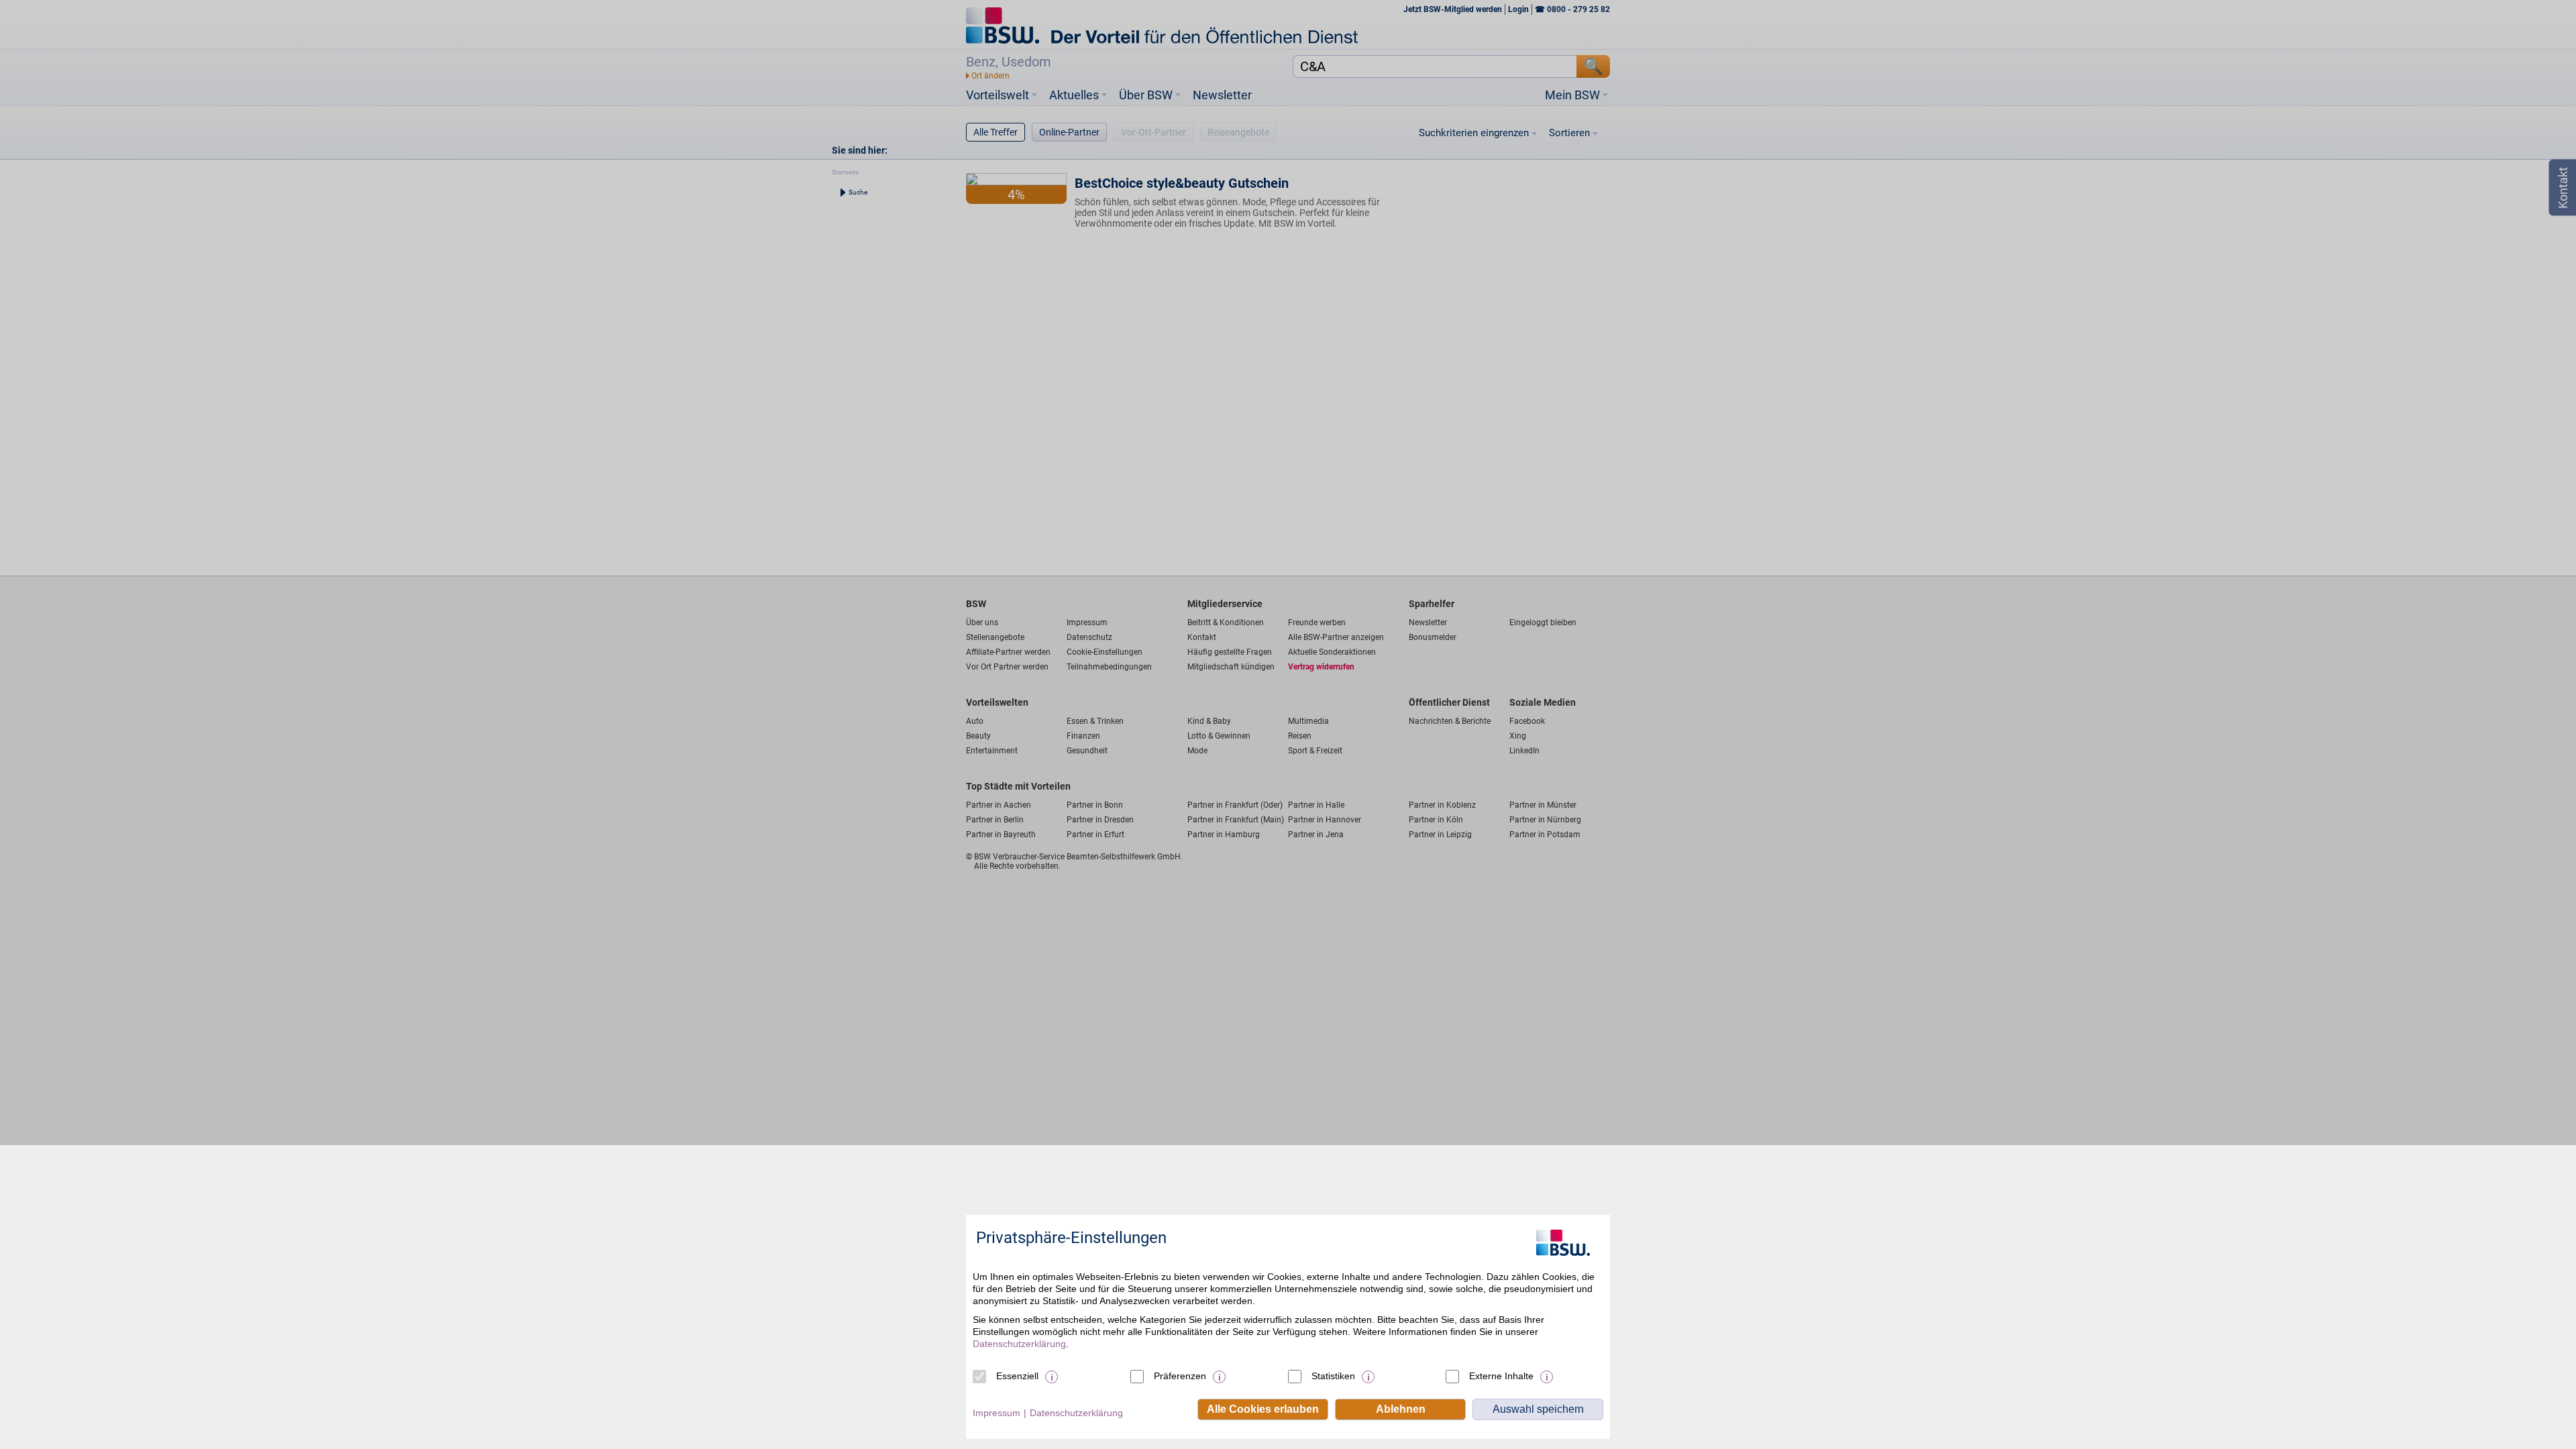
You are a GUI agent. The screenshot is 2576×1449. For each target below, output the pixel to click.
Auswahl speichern (1538, 1409)
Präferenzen (1180, 1376)
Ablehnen (1401, 1409)
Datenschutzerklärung (1019, 1344)
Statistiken (1333, 1376)
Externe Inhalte (1501, 1376)
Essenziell (1017, 1376)
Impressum (997, 1413)
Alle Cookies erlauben (1263, 1409)
